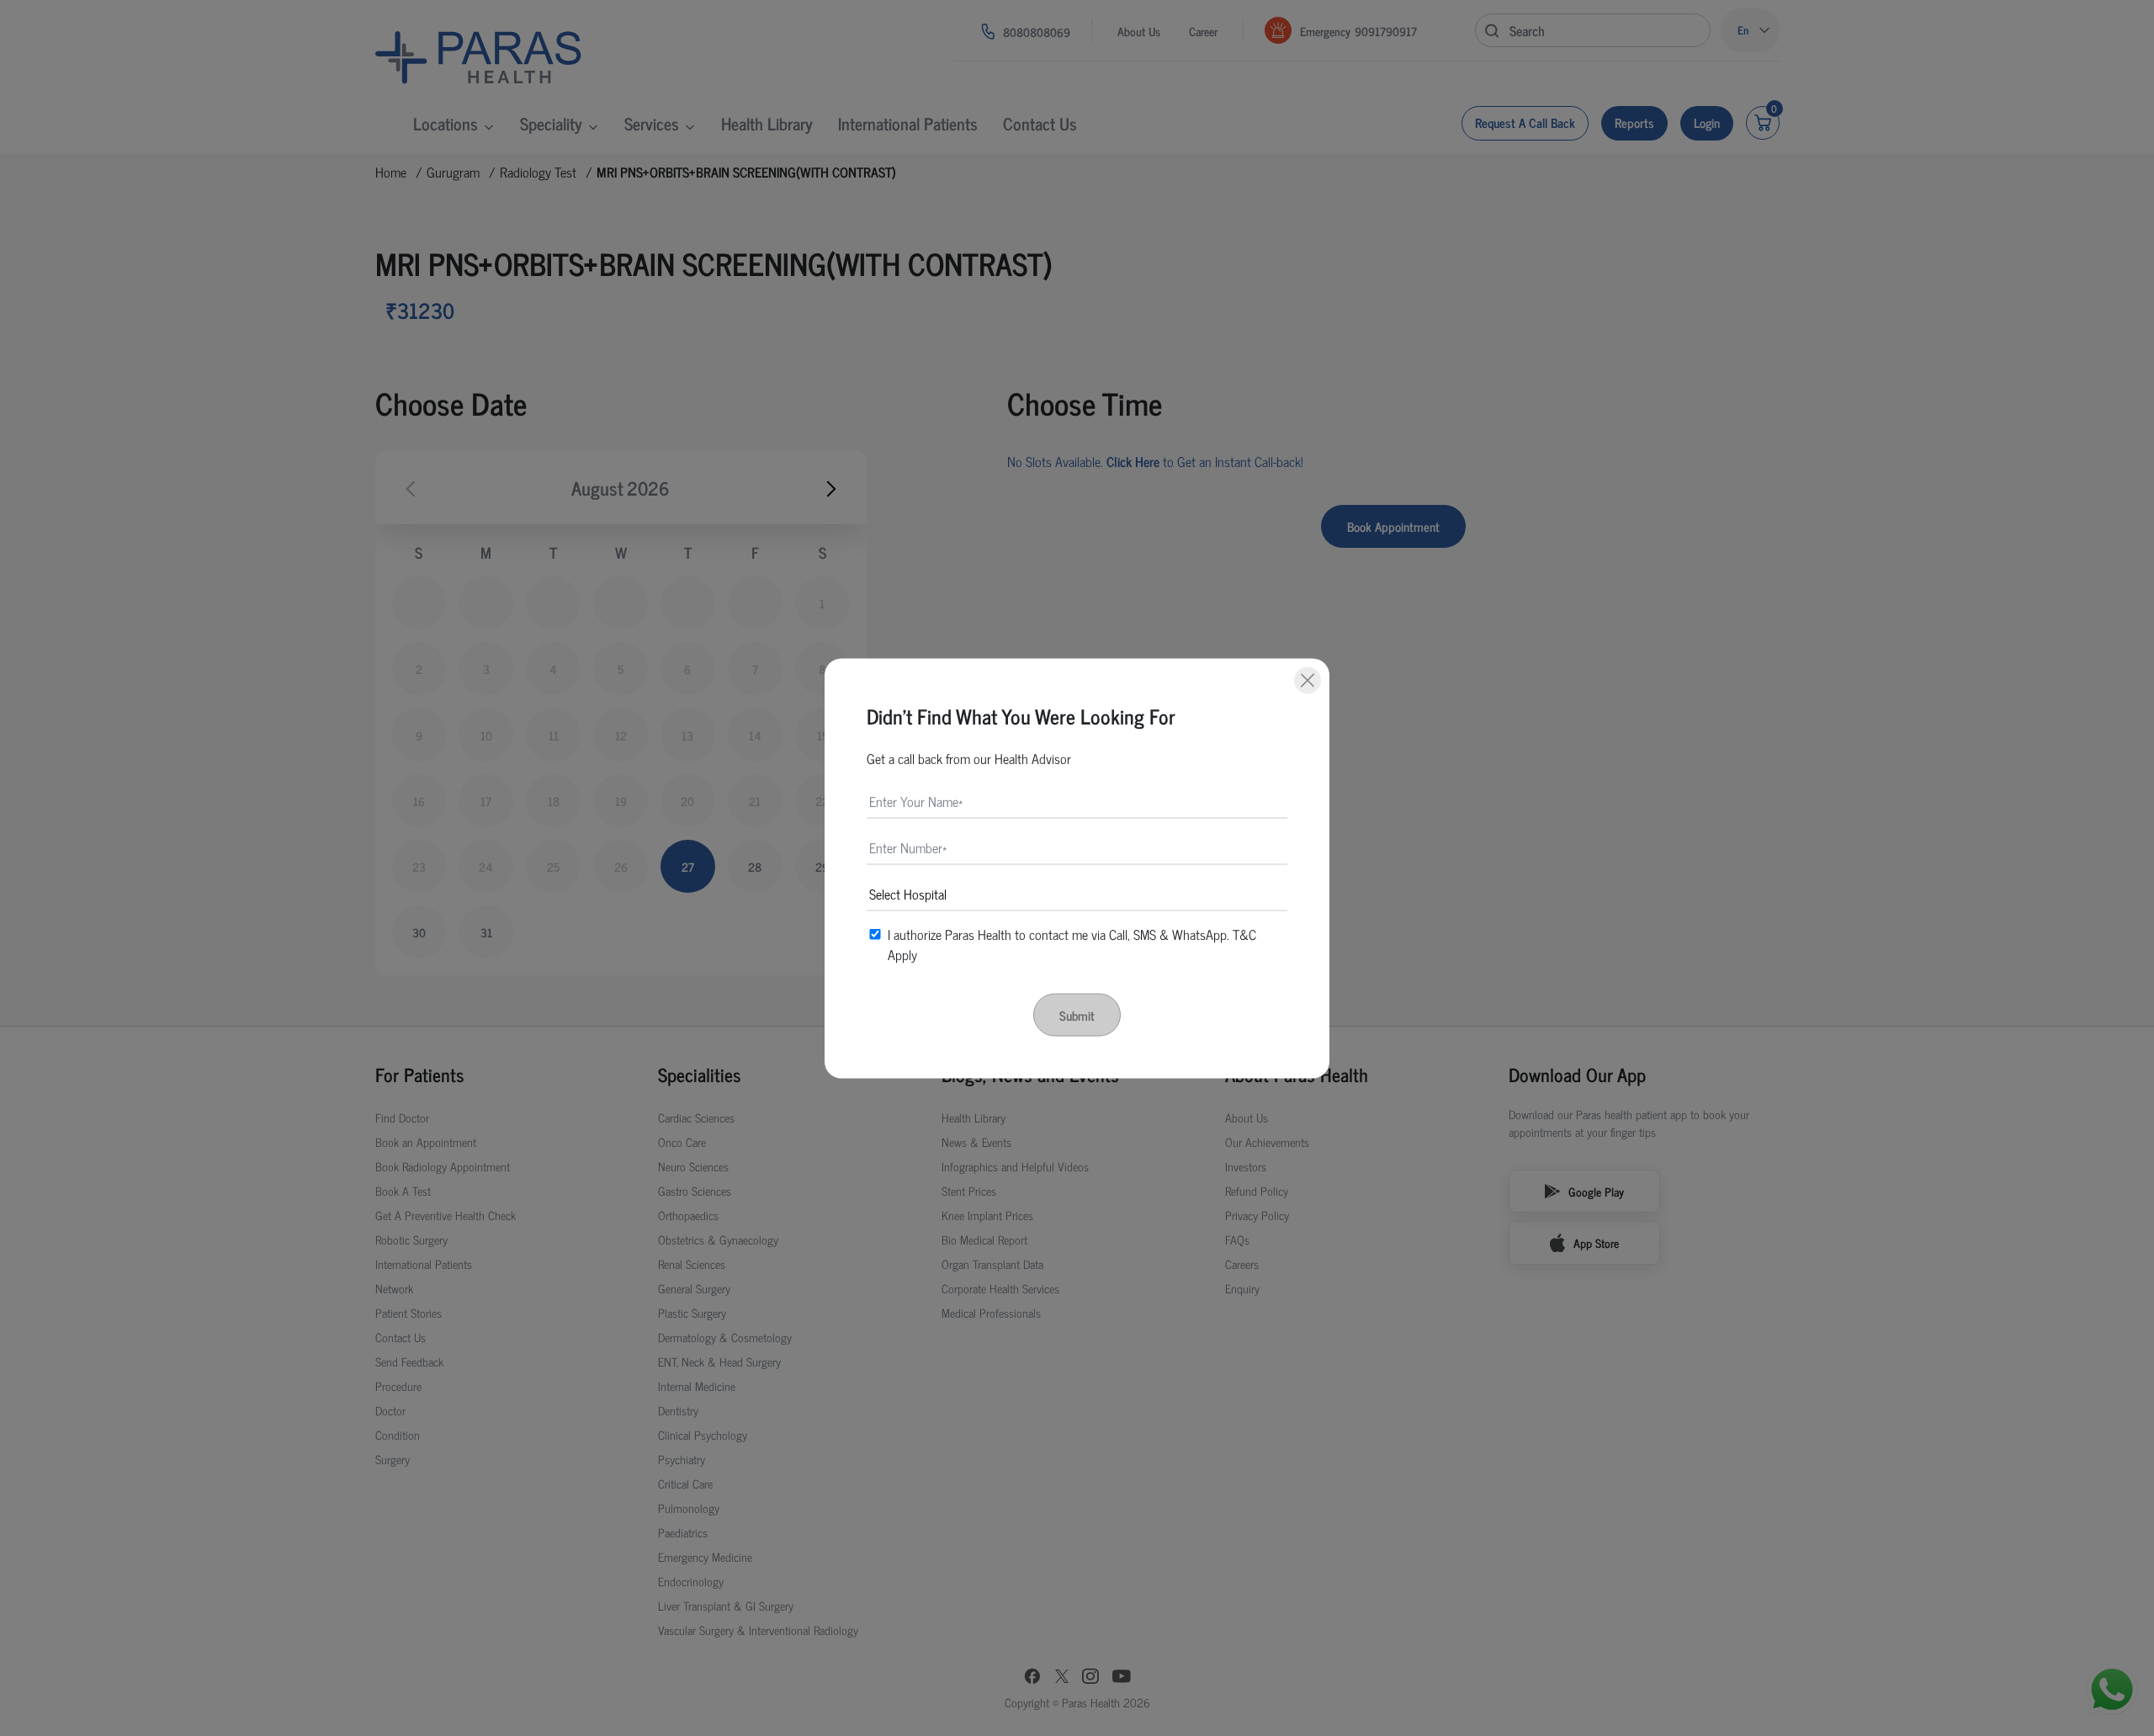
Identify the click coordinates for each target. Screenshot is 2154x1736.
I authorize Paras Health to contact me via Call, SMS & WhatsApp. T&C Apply (1072, 943)
